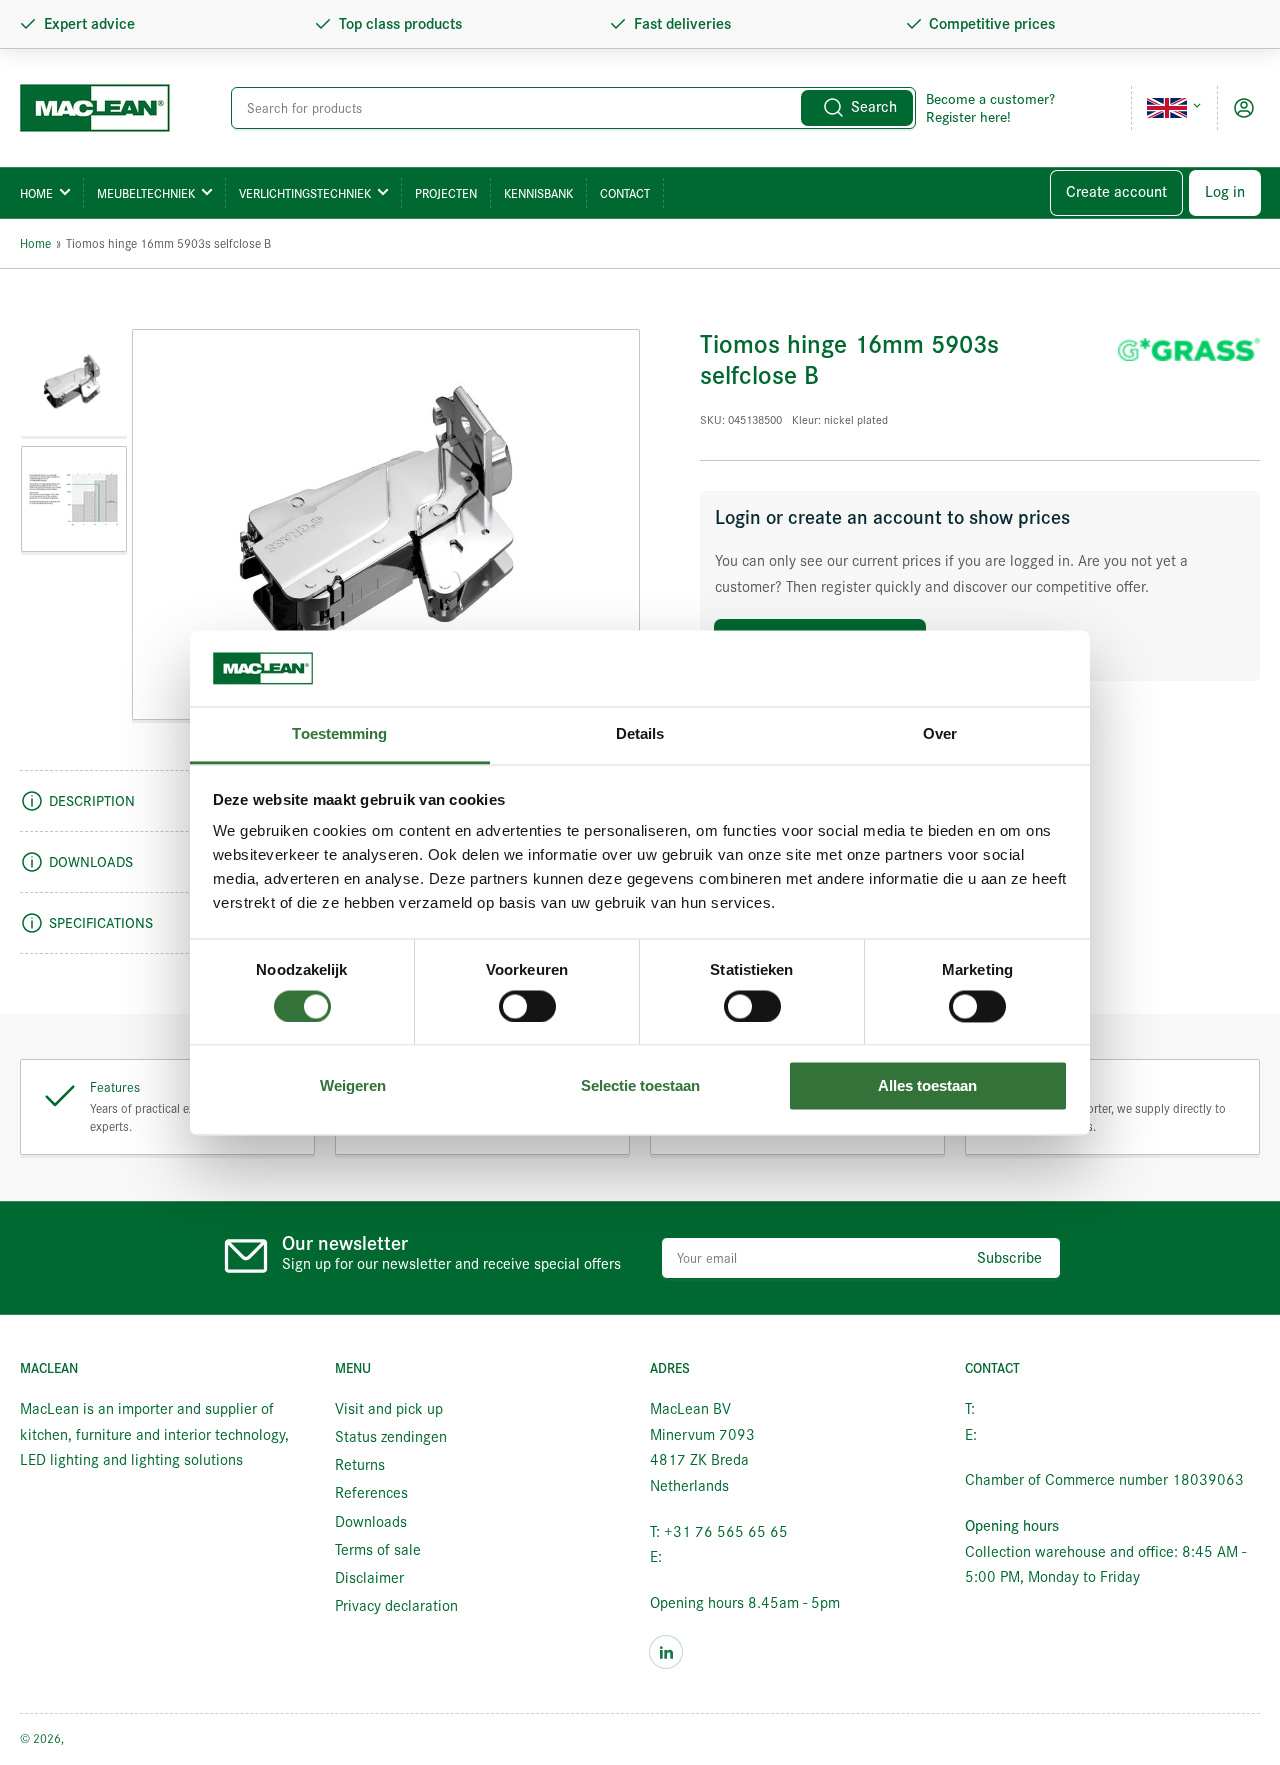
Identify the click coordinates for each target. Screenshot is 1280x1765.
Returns (360, 1465)
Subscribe (1009, 1258)
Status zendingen (391, 1437)
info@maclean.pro (724, 1557)
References (371, 1493)
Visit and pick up (389, 1409)
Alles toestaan (927, 1086)
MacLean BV (99, 1738)
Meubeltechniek (146, 193)
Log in (1225, 192)
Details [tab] (640, 734)
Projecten (446, 193)
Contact (625, 193)
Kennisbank (538, 193)
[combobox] (573, 108)
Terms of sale (378, 1550)
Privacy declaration (396, 1606)
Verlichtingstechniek (305, 193)
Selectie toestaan (640, 1086)
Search (874, 107)
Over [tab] (940, 734)
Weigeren (353, 1086)
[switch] (527, 1006)
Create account (1116, 192)
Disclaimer (369, 1578)
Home (36, 193)
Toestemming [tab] (339, 734)
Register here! (968, 117)
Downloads (371, 1522)
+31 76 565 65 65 (1041, 1409)
